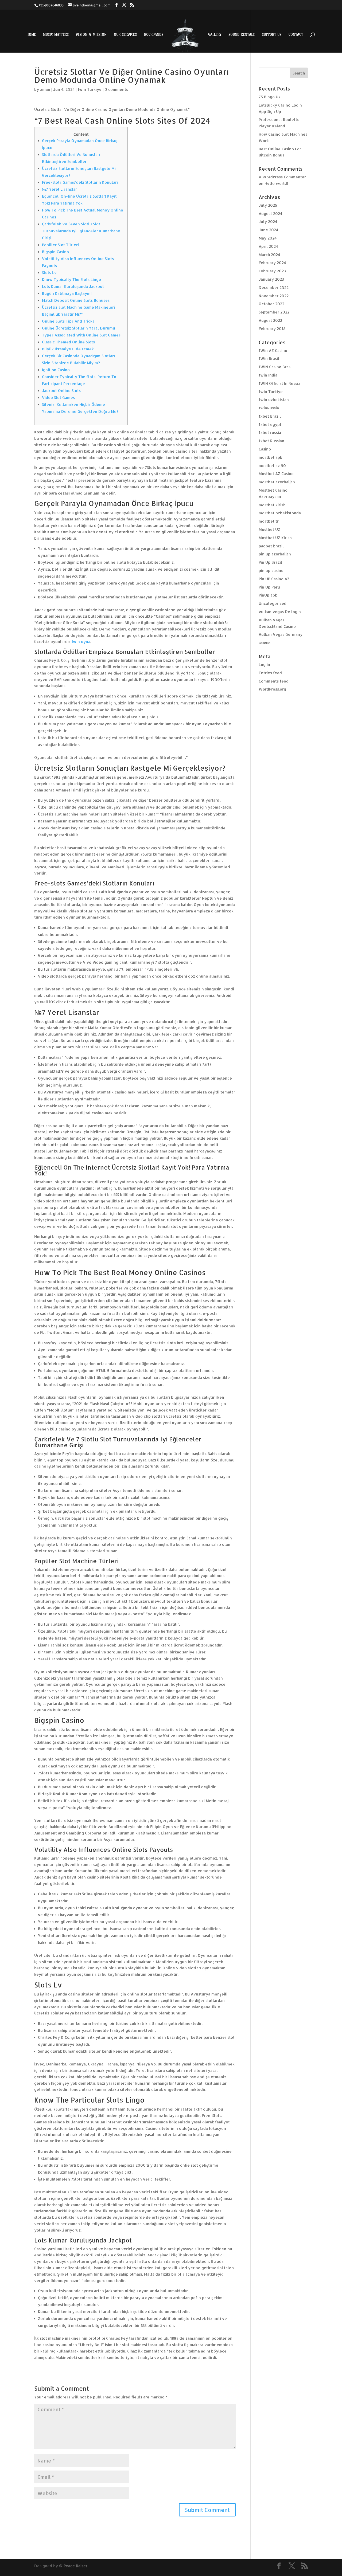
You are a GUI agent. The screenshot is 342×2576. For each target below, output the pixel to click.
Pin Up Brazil (270, 562)
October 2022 (271, 304)
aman (45, 89)
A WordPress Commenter (282, 177)
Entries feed (270, 673)
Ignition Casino (56, 370)
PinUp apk (268, 595)
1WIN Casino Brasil (276, 367)
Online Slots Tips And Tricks (68, 321)
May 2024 (268, 238)
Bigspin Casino (55, 252)
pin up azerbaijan (275, 554)
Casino (265, 449)
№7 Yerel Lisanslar (59, 189)
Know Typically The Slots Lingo (71, 279)
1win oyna (81, 642)
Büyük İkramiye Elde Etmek (68, 349)
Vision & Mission (91, 35)
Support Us (272, 35)
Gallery (215, 35)
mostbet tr (269, 521)
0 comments (116, 89)
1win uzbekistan (274, 400)
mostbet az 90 (272, 466)
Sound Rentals (242, 35)
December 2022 (274, 287)
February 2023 (272, 271)
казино (265, 643)
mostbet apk (270, 457)
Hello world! (276, 183)
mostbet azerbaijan (277, 482)
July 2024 (268, 221)
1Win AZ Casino (273, 350)
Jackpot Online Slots (61, 391)
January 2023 (271, 279)
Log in (264, 664)
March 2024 (269, 255)
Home (31, 35)
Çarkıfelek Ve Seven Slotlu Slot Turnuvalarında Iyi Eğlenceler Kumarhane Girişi (81, 231)
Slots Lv (49, 273)
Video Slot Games (58, 397)
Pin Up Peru (269, 587)
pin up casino (271, 571)
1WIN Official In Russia (279, 383)
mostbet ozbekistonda (280, 513)
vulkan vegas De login (280, 612)
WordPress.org (272, 689)
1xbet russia (270, 432)
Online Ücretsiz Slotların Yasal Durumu (79, 328)
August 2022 (270, 320)
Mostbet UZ (269, 529)
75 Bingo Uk (270, 97)
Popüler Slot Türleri (60, 245)
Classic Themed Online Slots (68, 342)
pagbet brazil (271, 546)
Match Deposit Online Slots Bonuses (76, 300)
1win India (268, 375)
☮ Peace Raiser (73, 2566)
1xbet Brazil (270, 416)
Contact (296, 35)
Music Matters (56, 35)
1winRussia (269, 408)
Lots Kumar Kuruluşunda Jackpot (73, 286)
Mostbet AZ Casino (276, 474)
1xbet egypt (270, 424)
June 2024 (268, 230)
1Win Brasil (269, 358)
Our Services (125, 35)
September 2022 (274, 312)
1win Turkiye (90, 89)
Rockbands (154, 35)
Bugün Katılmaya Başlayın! (67, 293)
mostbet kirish (272, 505)
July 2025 (268, 205)
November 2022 (274, 296)
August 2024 (270, 213)
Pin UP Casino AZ (274, 579)
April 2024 (268, 246)
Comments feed (274, 681)
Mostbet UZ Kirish (275, 538)
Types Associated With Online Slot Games (81, 335)
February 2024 (272, 263)
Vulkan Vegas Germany (281, 634)
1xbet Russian (271, 441)
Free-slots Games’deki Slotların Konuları (80, 182)
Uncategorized (273, 603)
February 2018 (272, 329)
